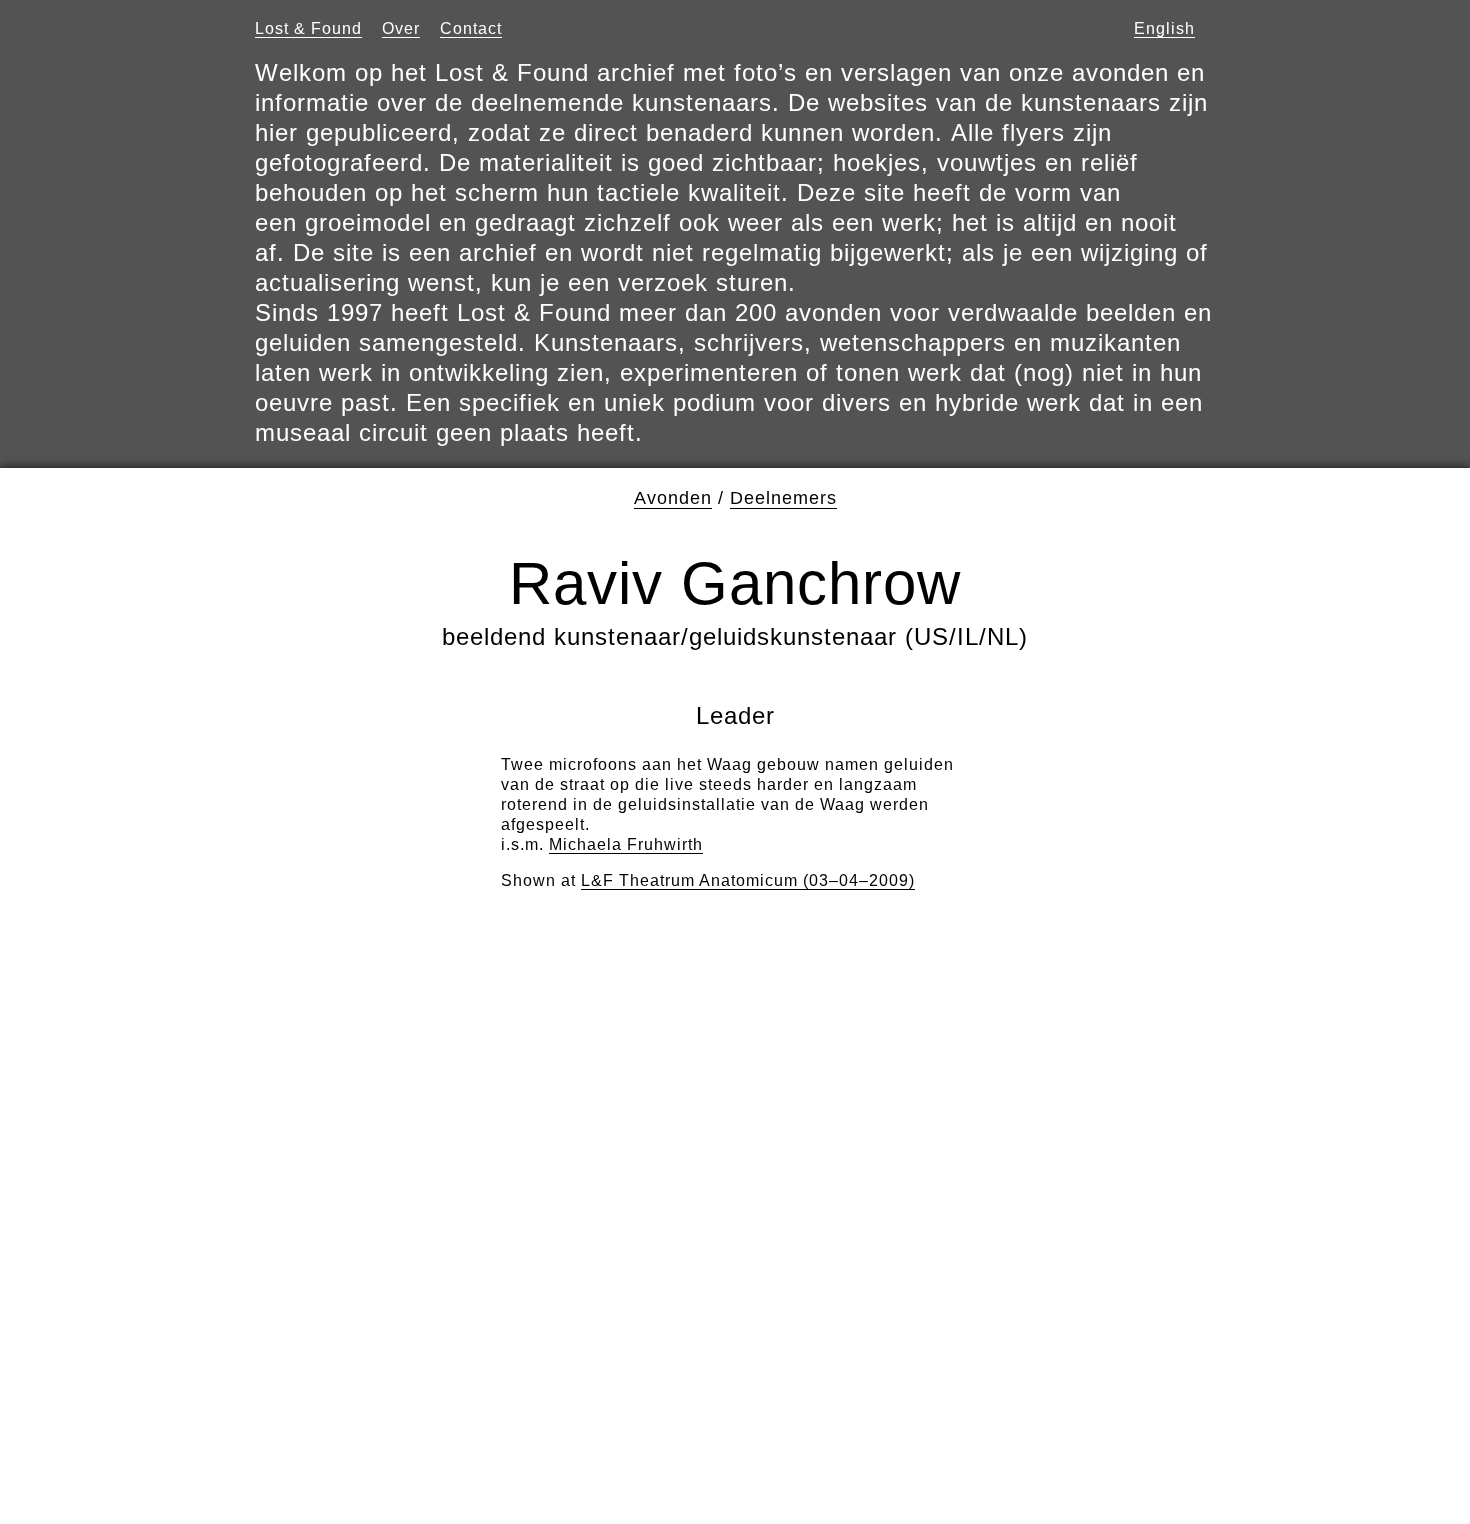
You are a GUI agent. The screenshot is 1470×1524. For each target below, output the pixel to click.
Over (401, 28)
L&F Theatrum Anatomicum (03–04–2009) (748, 880)
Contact (471, 28)
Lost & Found (308, 28)
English (1164, 28)
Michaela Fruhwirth (626, 844)
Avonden (673, 498)
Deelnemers (783, 498)
